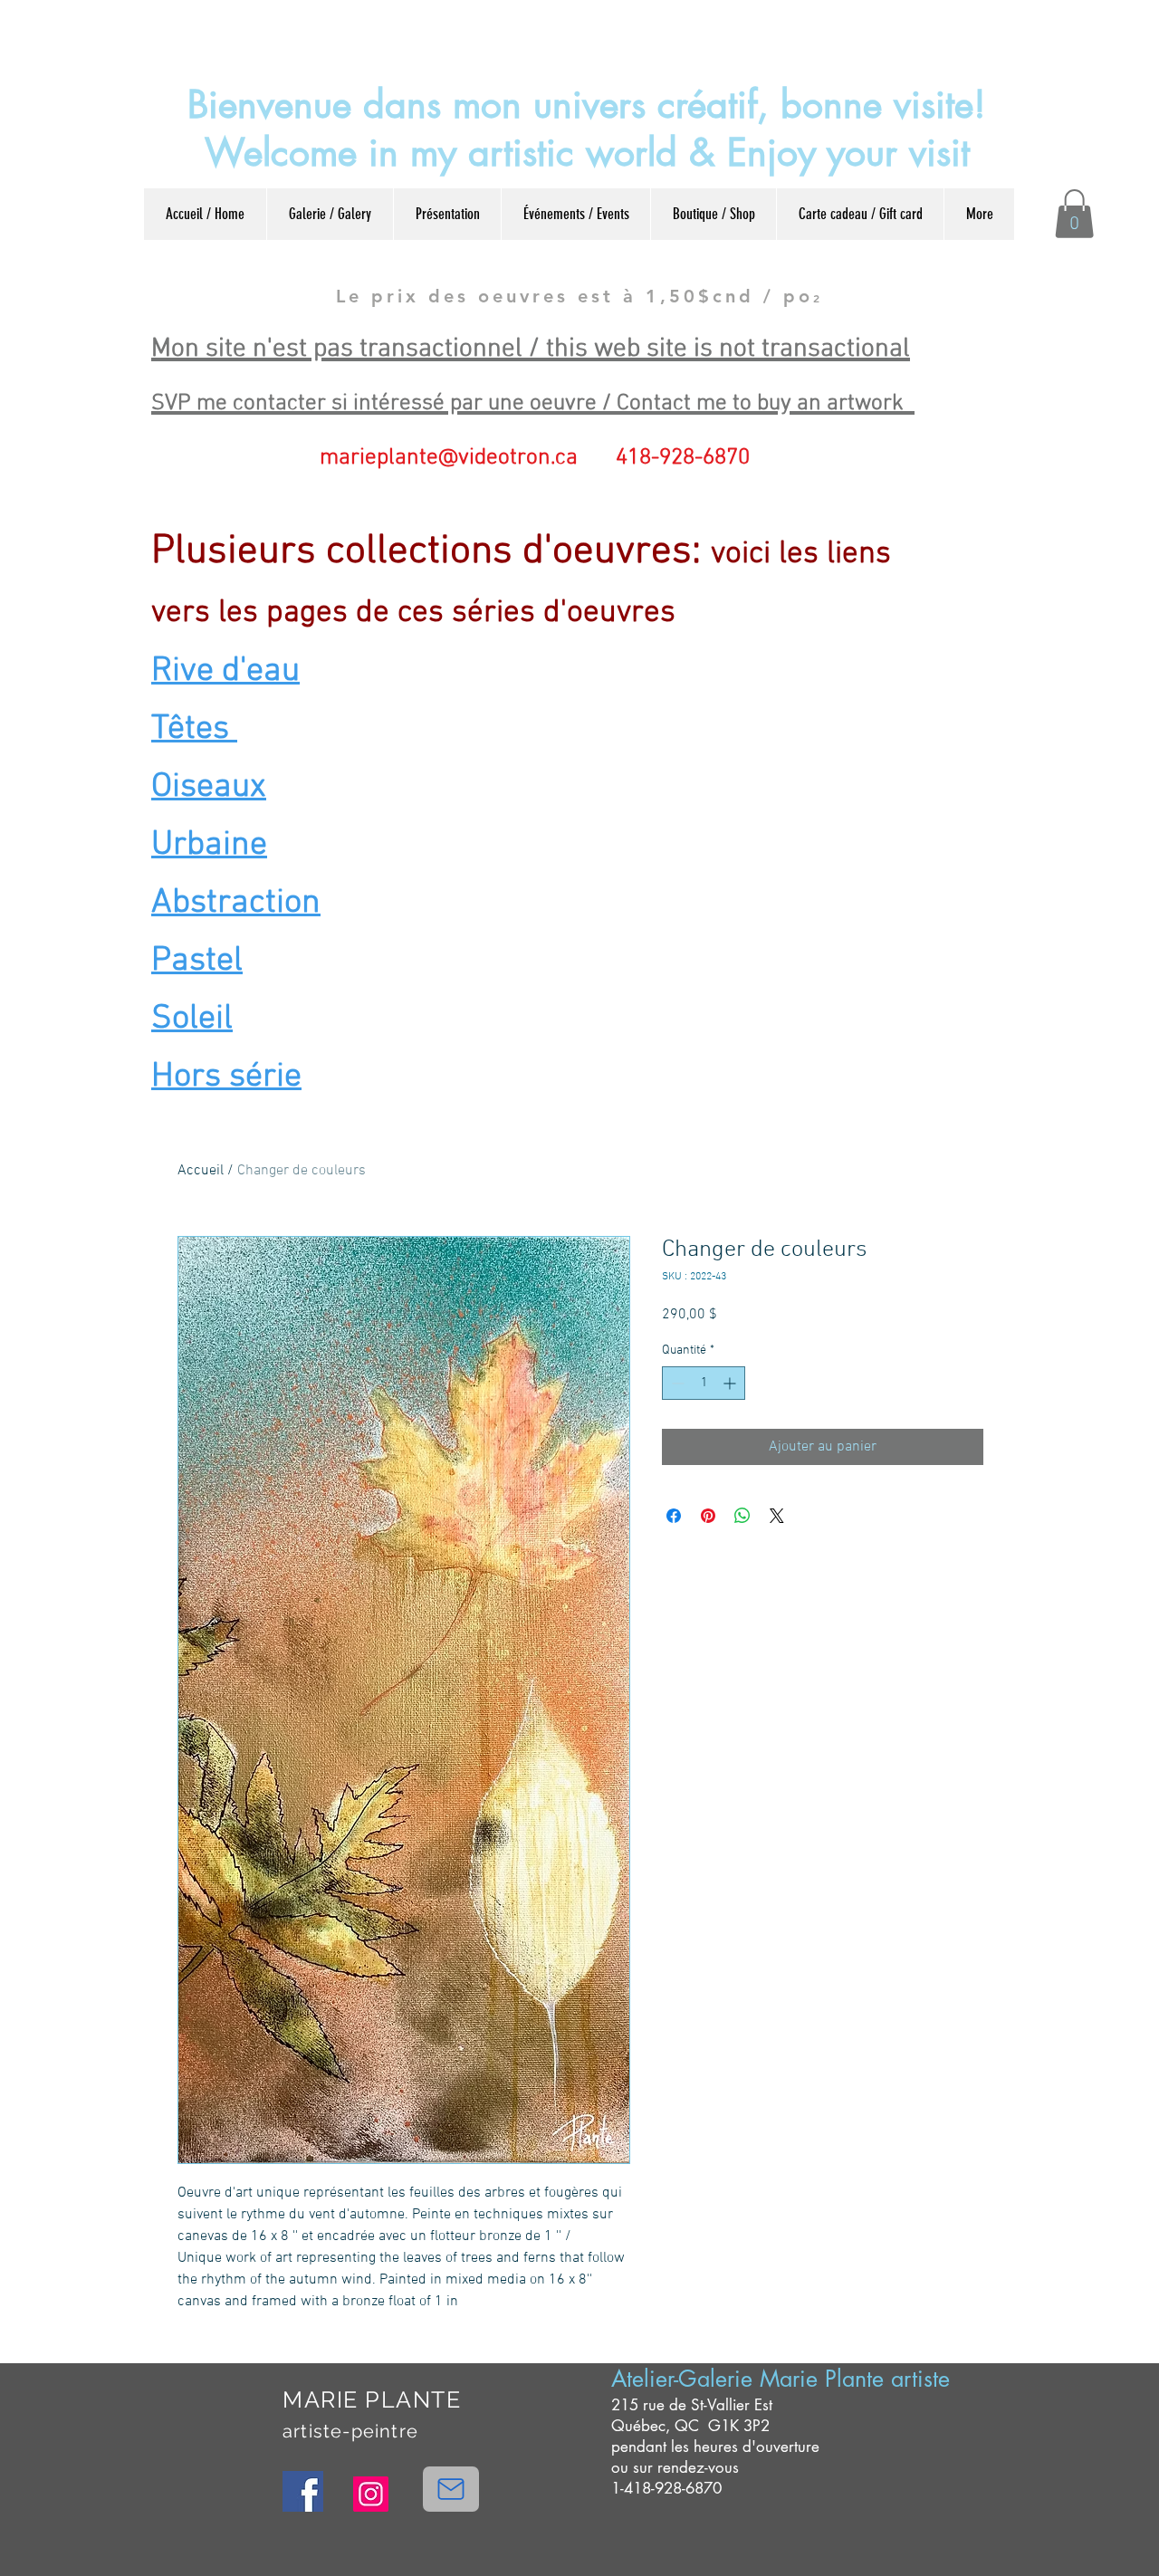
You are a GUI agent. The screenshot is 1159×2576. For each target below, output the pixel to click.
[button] (1074, 214)
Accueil (201, 1171)
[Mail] (451, 2489)
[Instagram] (371, 2494)
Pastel (197, 961)
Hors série (226, 1077)
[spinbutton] (704, 1383)
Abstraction (236, 903)
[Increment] (731, 1383)
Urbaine (209, 845)
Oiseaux (209, 787)
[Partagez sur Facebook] (674, 1516)
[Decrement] (676, 1383)
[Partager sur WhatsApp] (742, 1516)
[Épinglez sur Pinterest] (708, 1516)
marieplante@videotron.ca (449, 458)
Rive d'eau (225, 671)
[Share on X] (777, 1516)
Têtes (194, 729)
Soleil (192, 1019)
